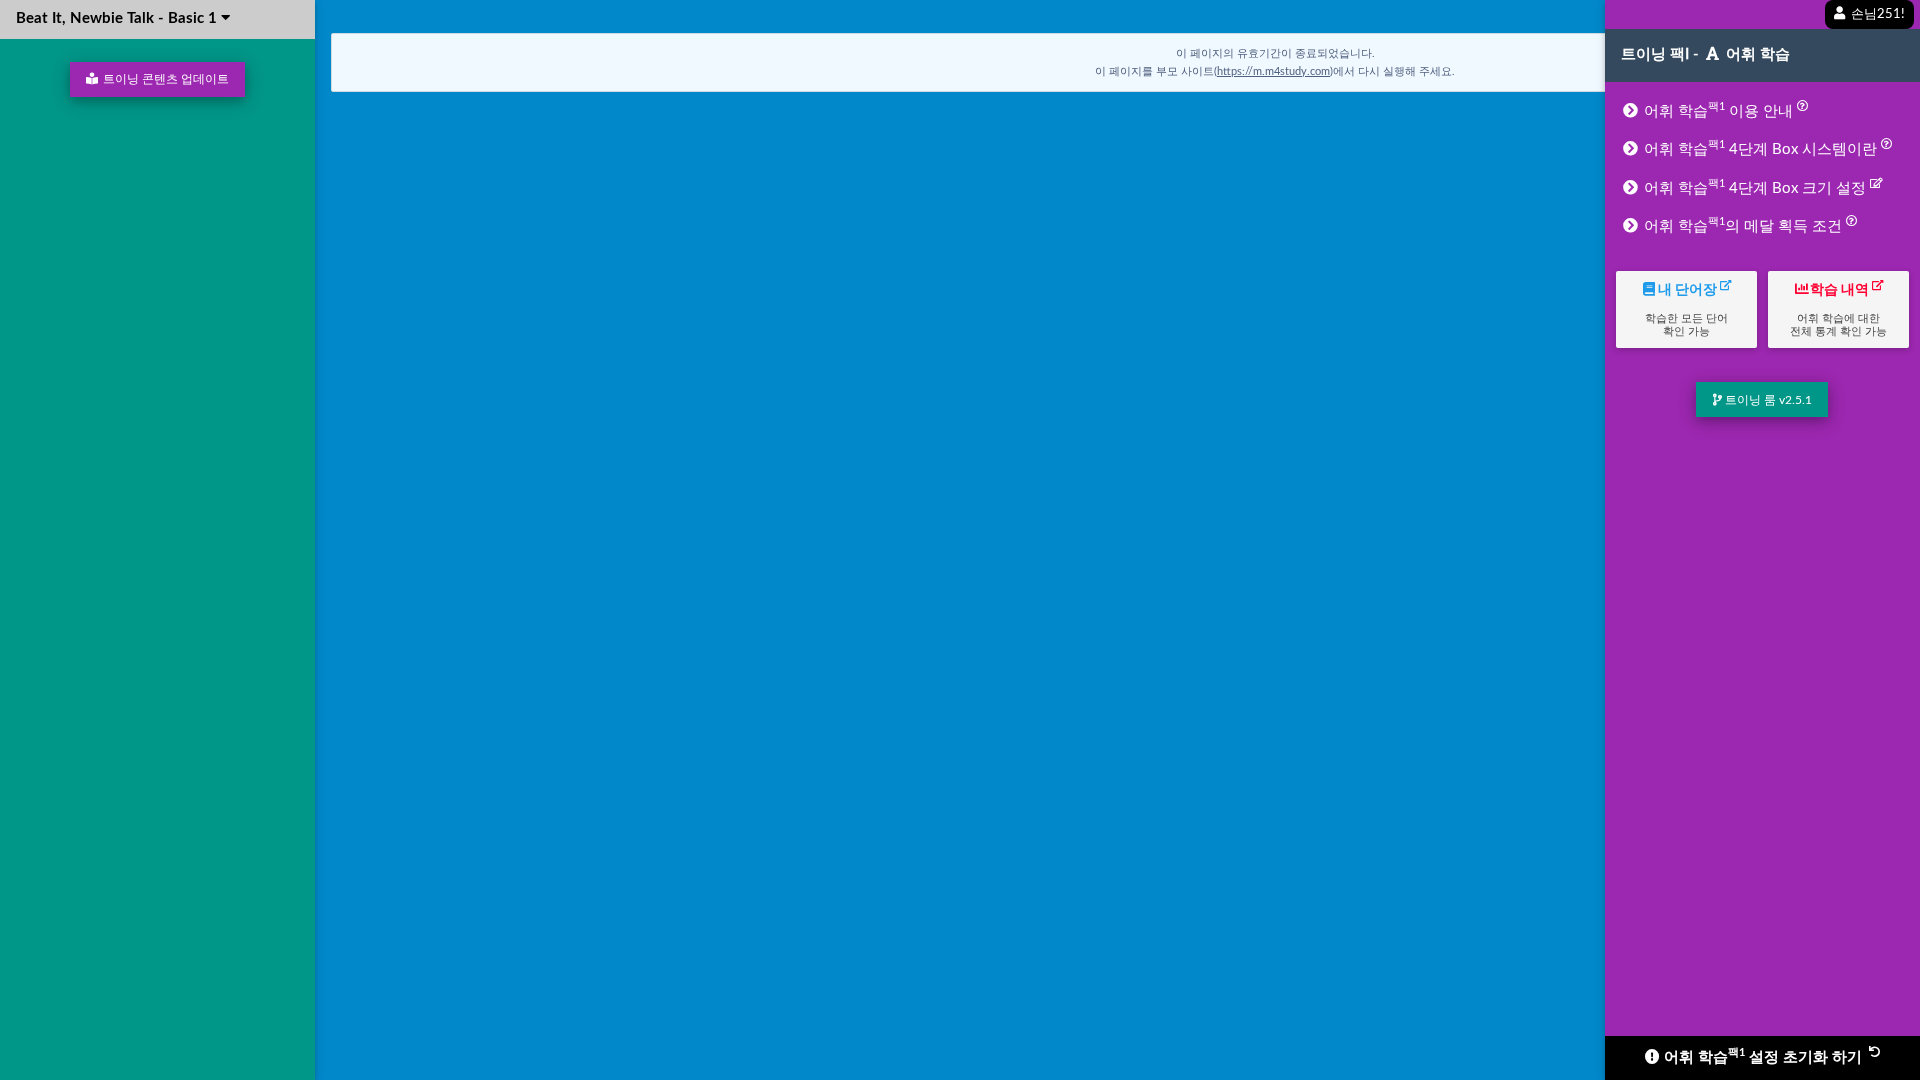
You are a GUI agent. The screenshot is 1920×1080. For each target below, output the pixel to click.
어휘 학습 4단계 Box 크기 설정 (1755, 187)
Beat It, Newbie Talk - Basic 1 (118, 18)
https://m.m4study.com (1273, 71)
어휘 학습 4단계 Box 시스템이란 (1760, 148)
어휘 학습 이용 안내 (1718, 110)
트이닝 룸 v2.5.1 (1767, 400)
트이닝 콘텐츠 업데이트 (164, 79)
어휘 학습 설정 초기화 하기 (1763, 1056)
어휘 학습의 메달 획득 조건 (1743, 225)
